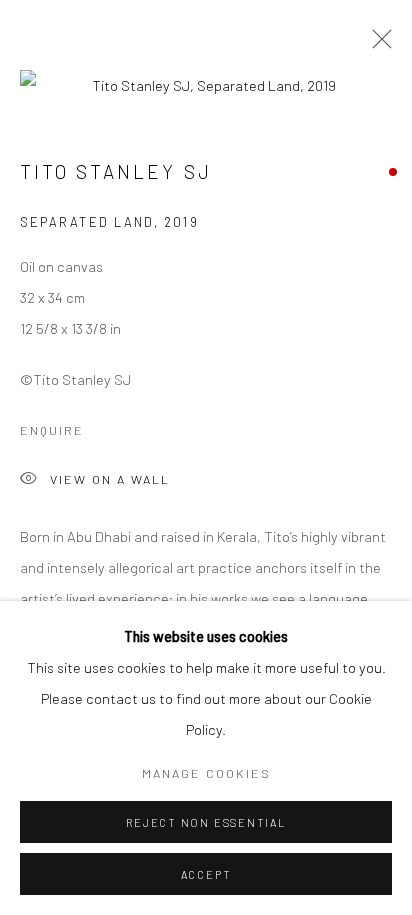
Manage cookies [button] (206, 773)
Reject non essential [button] (205, 822)
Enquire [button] (52, 430)
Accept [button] (206, 874)
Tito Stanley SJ (116, 171)
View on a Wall (110, 479)
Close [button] (377, 45)
